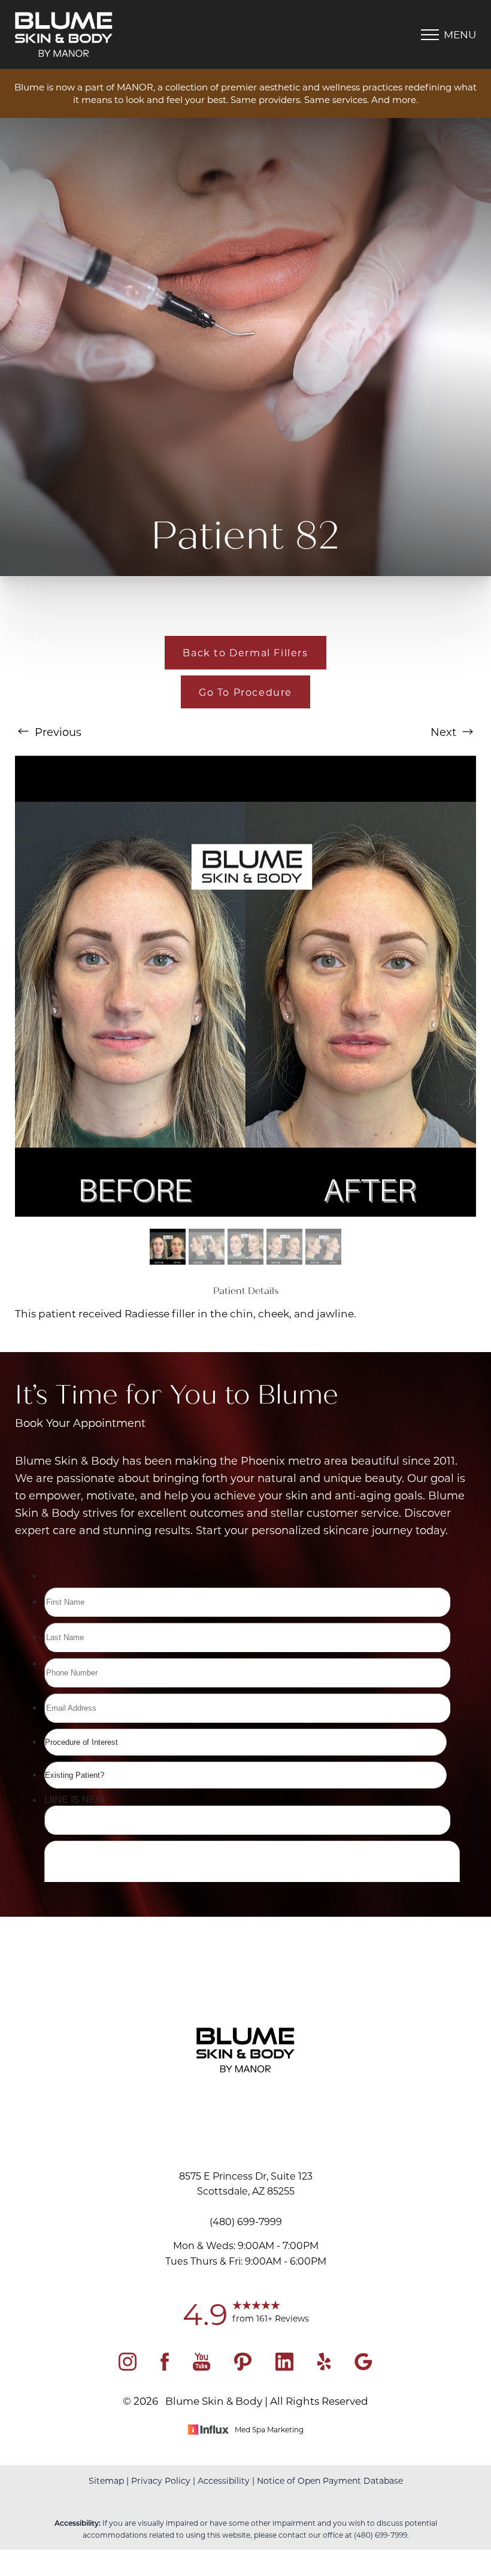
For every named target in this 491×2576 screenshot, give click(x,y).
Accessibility (224, 2480)
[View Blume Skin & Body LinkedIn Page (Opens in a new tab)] (284, 2366)
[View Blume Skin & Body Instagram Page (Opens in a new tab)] (128, 2366)
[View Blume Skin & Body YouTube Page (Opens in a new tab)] (201, 2366)
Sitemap (106, 2480)
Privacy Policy (161, 2480)
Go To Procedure (245, 692)
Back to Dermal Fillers (245, 652)
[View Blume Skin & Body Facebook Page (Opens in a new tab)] (165, 2366)
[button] (430, 35)
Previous (57, 732)
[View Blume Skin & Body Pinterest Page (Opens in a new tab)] (243, 2366)
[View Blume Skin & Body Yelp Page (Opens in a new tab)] (324, 2366)
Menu (460, 34)
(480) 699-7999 (381, 2535)
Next (445, 732)
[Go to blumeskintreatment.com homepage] (130, 34)
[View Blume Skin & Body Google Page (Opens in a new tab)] (363, 2366)
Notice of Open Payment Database (330, 2480)
